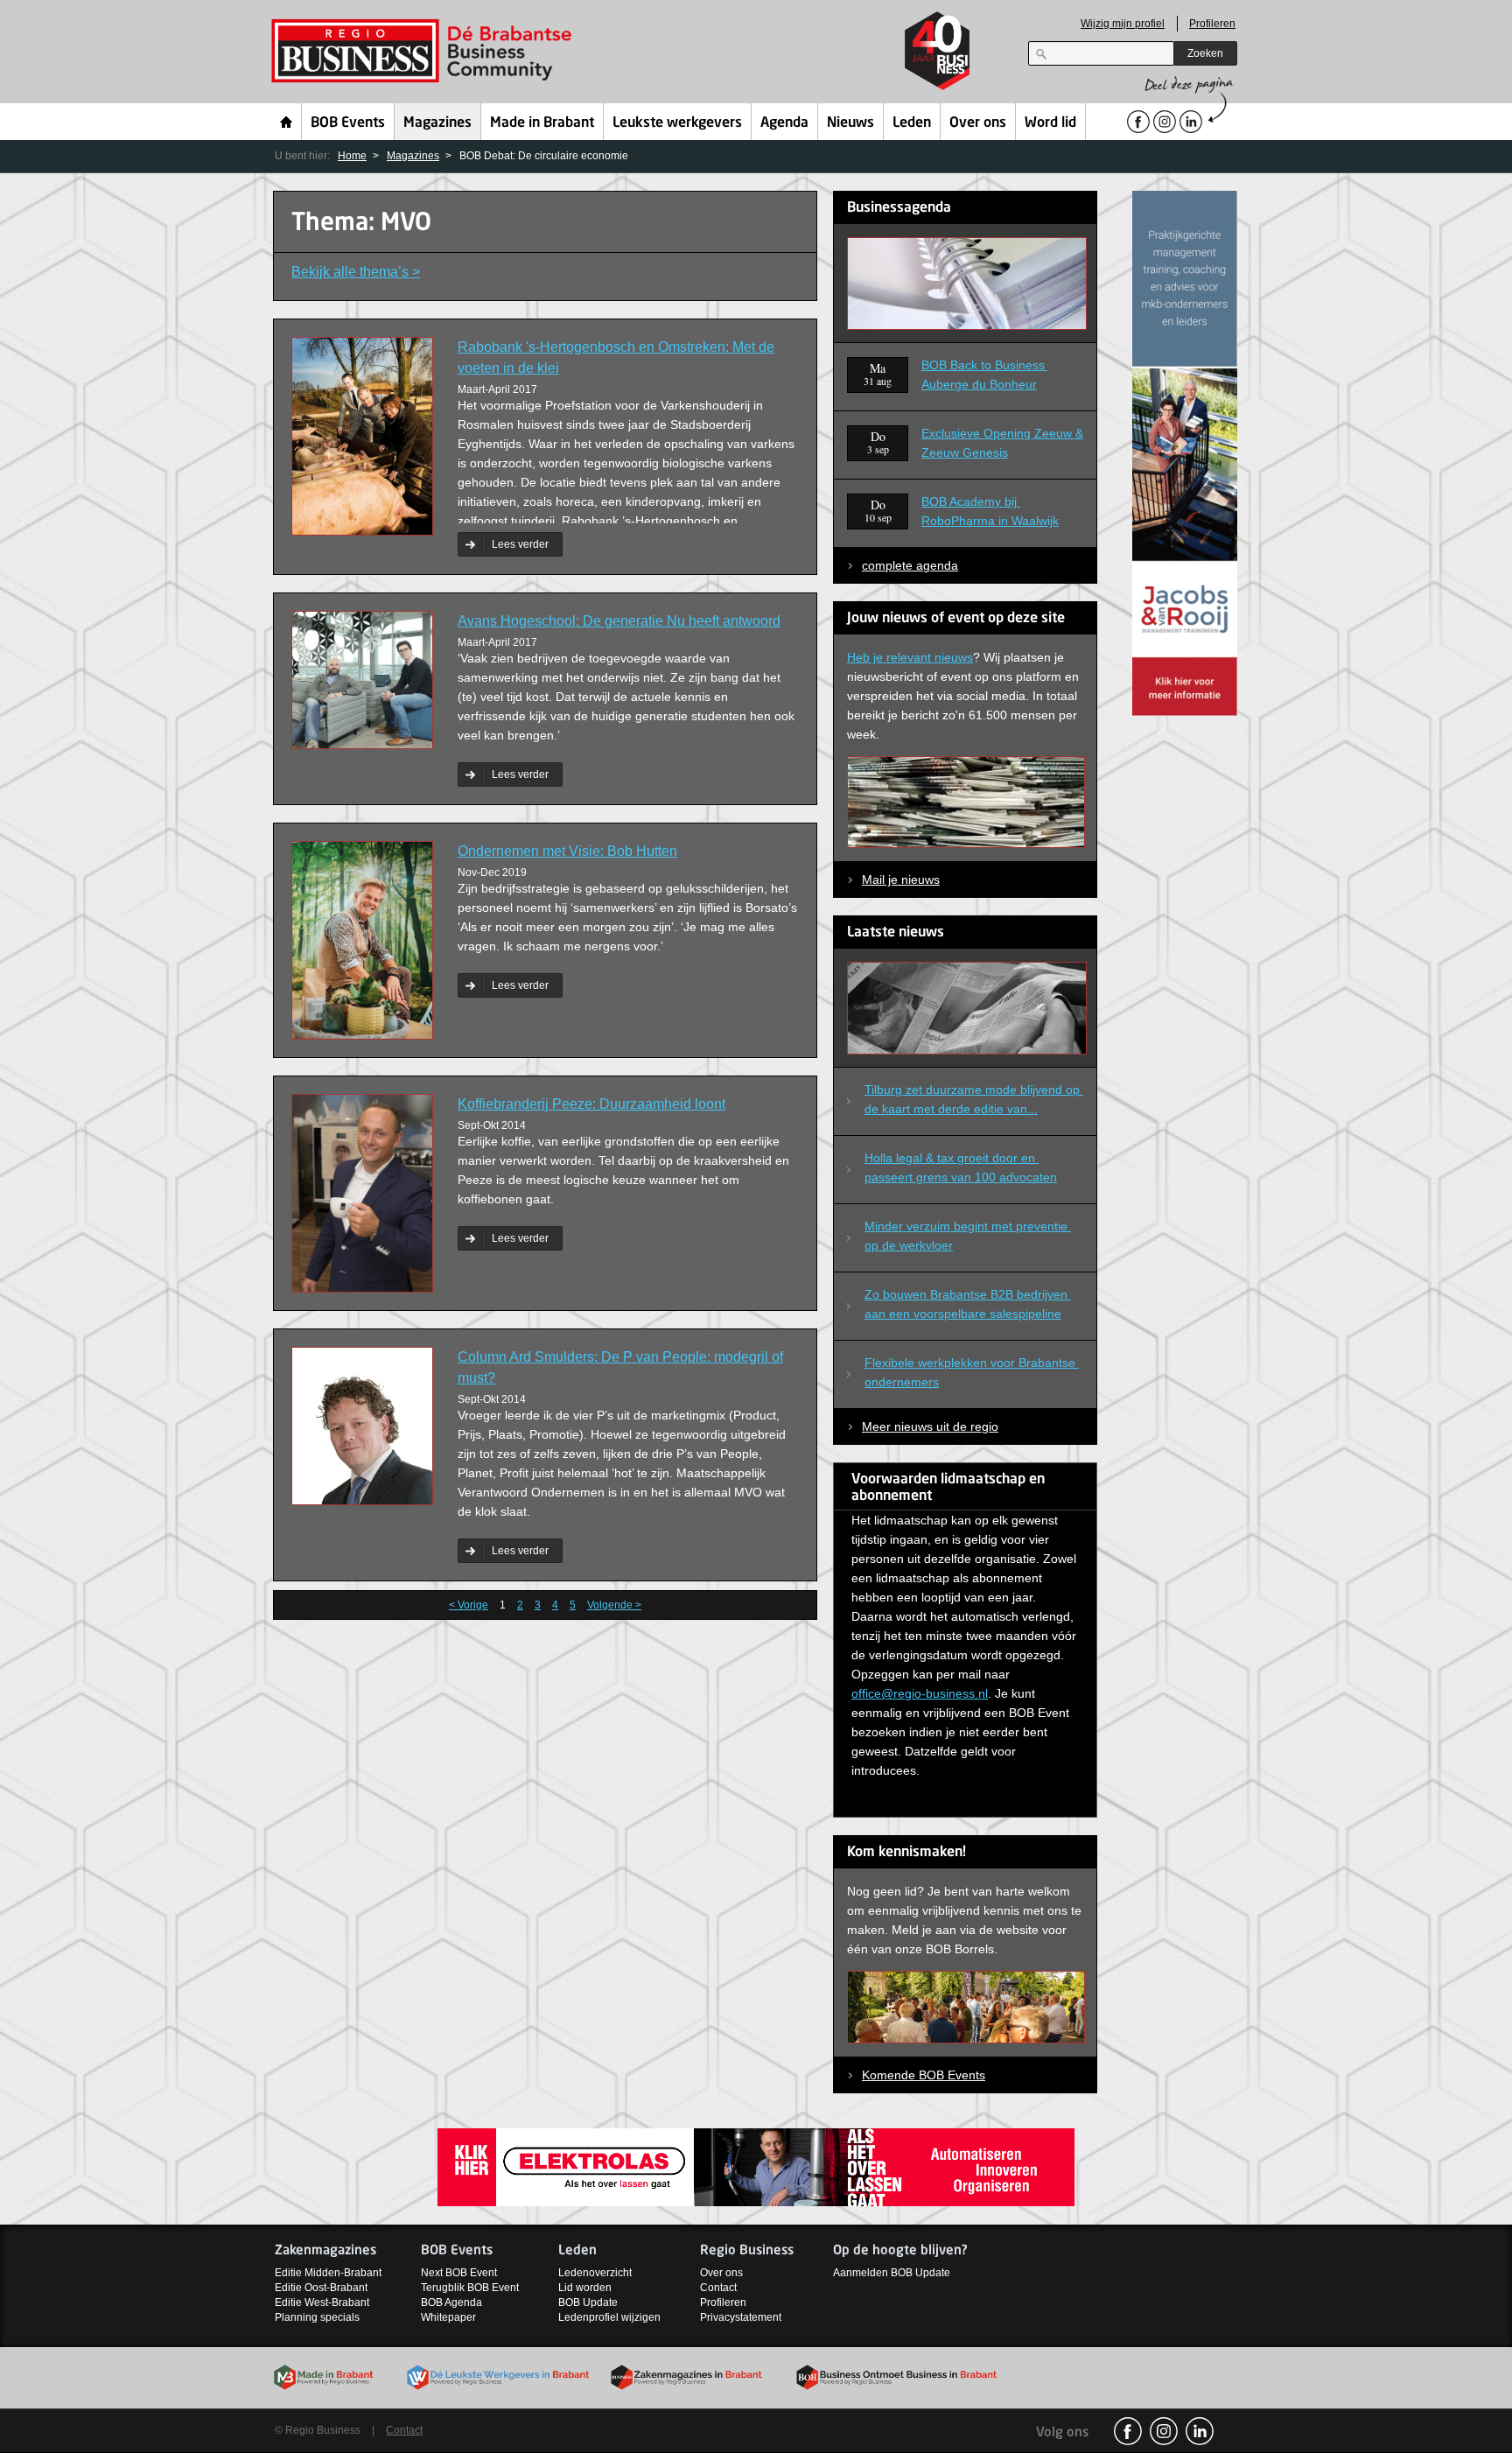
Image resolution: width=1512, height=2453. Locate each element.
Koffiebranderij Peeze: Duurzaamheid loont (591, 1104)
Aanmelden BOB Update (892, 2273)
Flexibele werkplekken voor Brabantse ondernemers (972, 1372)
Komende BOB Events (924, 2075)
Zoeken (1205, 53)
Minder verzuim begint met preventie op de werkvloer (968, 1236)
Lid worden (585, 2288)
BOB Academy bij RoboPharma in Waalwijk (990, 511)
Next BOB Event (459, 2273)
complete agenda (910, 565)
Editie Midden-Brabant (328, 2273)
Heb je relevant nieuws (910, 657)
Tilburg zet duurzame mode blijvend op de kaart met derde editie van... (974, 1099)
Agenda (784, 123)
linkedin (1200, 2431)
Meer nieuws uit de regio (930, 1426)
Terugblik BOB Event (470, 2288)
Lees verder (520, 544)
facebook (1128, 2431)
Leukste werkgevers (677, 123)
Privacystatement (741, 2317)
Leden (912, 123)
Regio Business (425, 51)
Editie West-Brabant (322, 2302)
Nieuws (850, 123)
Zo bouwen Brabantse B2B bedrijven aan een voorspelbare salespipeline (968, 1304)
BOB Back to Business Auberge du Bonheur (984, 375)
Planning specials (317, 2317)
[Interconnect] (756, 2166)
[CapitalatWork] (1185, 452)
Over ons (978, 123)
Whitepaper (448, 2317)
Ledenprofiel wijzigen (609, 2317)
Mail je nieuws (901, 880)
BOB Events (348, 123)
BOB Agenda (451, 2302)
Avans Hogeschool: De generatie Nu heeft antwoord (619, 621)
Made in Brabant (542, 123)
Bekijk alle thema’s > (356, 272)
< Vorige (469, 1605)
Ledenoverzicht (595, 2273)
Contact (718, 2288)
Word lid (1050, 123)
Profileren (1212, 24)
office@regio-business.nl (920, 1693)
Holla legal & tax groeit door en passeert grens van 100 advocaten (961, 1167)
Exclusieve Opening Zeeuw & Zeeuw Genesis (1002, 443)
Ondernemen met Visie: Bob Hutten (567, 851)
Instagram (1164, 2431)
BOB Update (588, 2302)
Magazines (437, 123)
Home (287, 122)
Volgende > (614, 1605)
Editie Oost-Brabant (321, 2288)
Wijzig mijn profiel (1123, 24)
